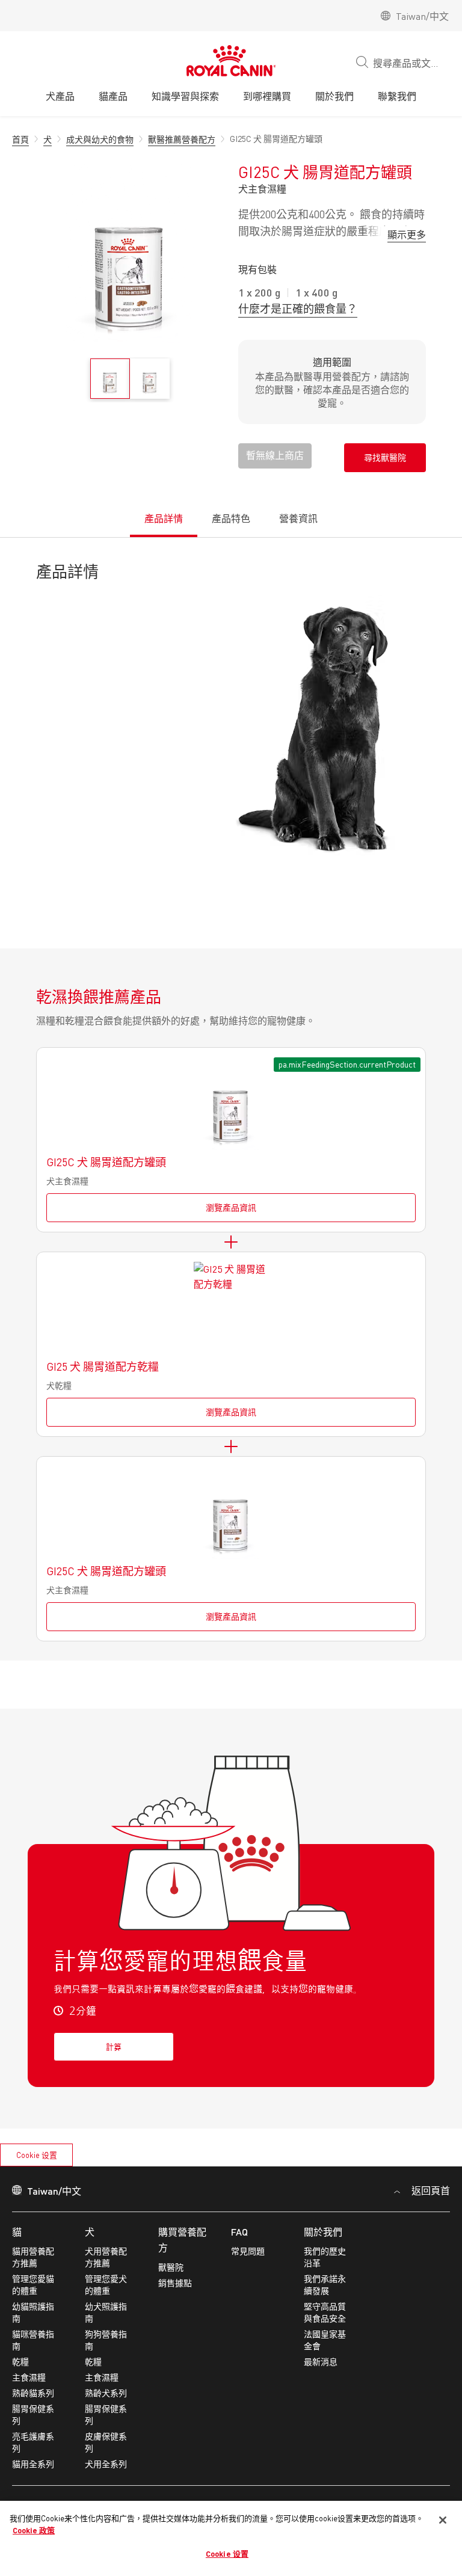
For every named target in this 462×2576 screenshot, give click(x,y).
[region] (231, 2538)
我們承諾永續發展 (325, 2285)
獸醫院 (171, 2267)
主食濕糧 (29, 2377)
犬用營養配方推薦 (106, 2257)
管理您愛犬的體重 (106, 2285)
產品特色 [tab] (231, 518)
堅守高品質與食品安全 (325, 2312)
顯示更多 (407, 234)
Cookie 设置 (37, 2155)
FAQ (239, 2232)
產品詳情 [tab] (164, 518)
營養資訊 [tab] (298, 518)
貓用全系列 (33, 2464)
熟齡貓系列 (33, 2393)
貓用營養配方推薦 (33, 2257)
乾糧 (20, 2362)
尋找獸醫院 (385, 457)
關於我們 (323, 2232)
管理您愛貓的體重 (33, 2285)
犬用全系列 (106, 2464)
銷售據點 (175, 2283)
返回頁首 (430, 2190)
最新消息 (321, 2362)
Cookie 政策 (34, 2530)
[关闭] (443, 2520)
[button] (275, 456)
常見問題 (248, 2251)
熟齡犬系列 (106, 2393)
